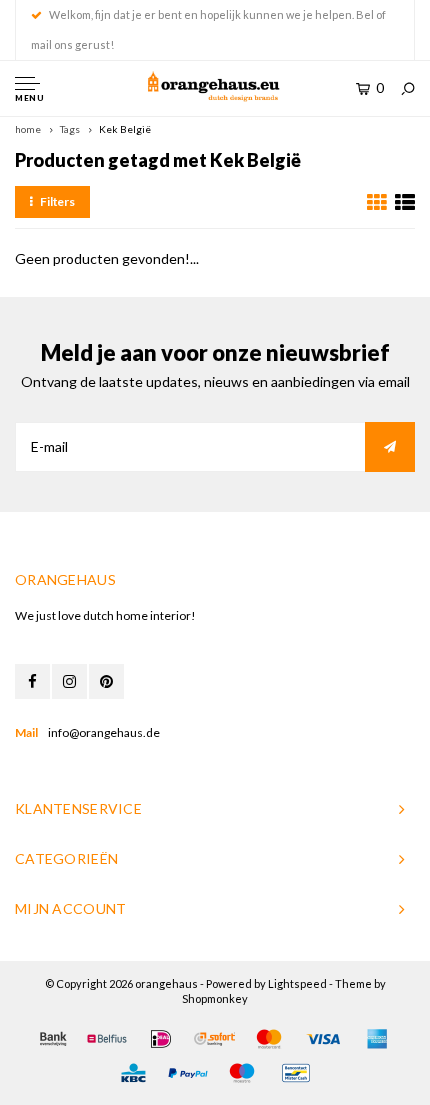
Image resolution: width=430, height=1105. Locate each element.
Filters (57, 201)
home (28, 129)
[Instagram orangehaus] (69, 681)
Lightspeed (297, 983)
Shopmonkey (215, 998)
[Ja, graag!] (390, 447)
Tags (70, 129)
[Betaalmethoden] (53, 1039)
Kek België (125, 129)
